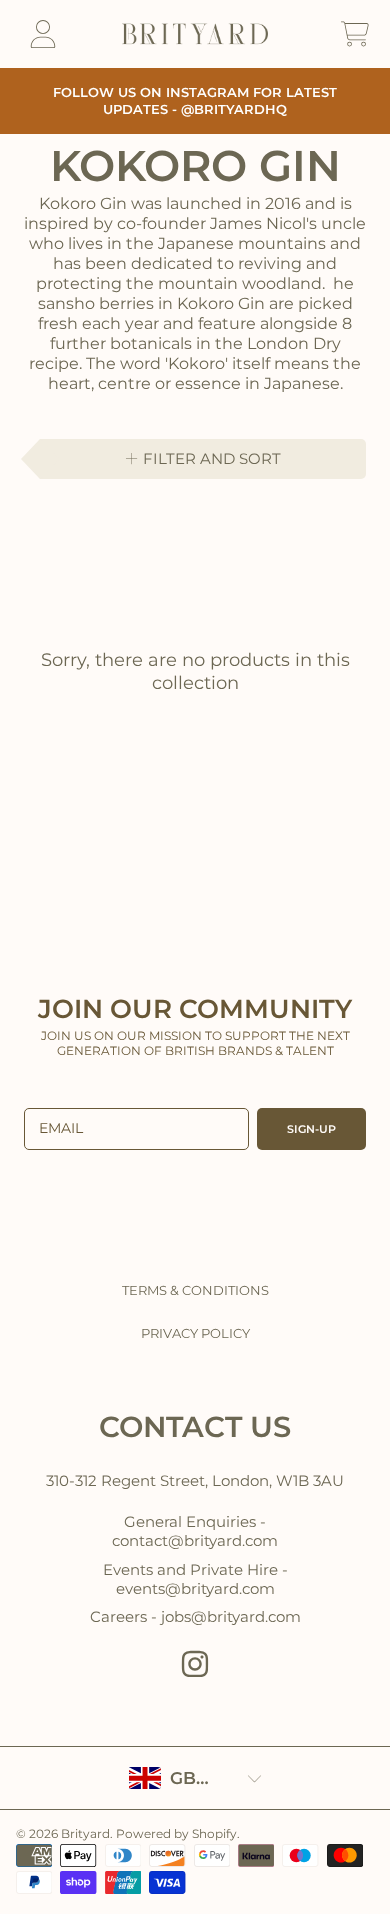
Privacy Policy (195, 1333)
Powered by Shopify (176, 1833)
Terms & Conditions (195, 1290)
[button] (355, 34)
